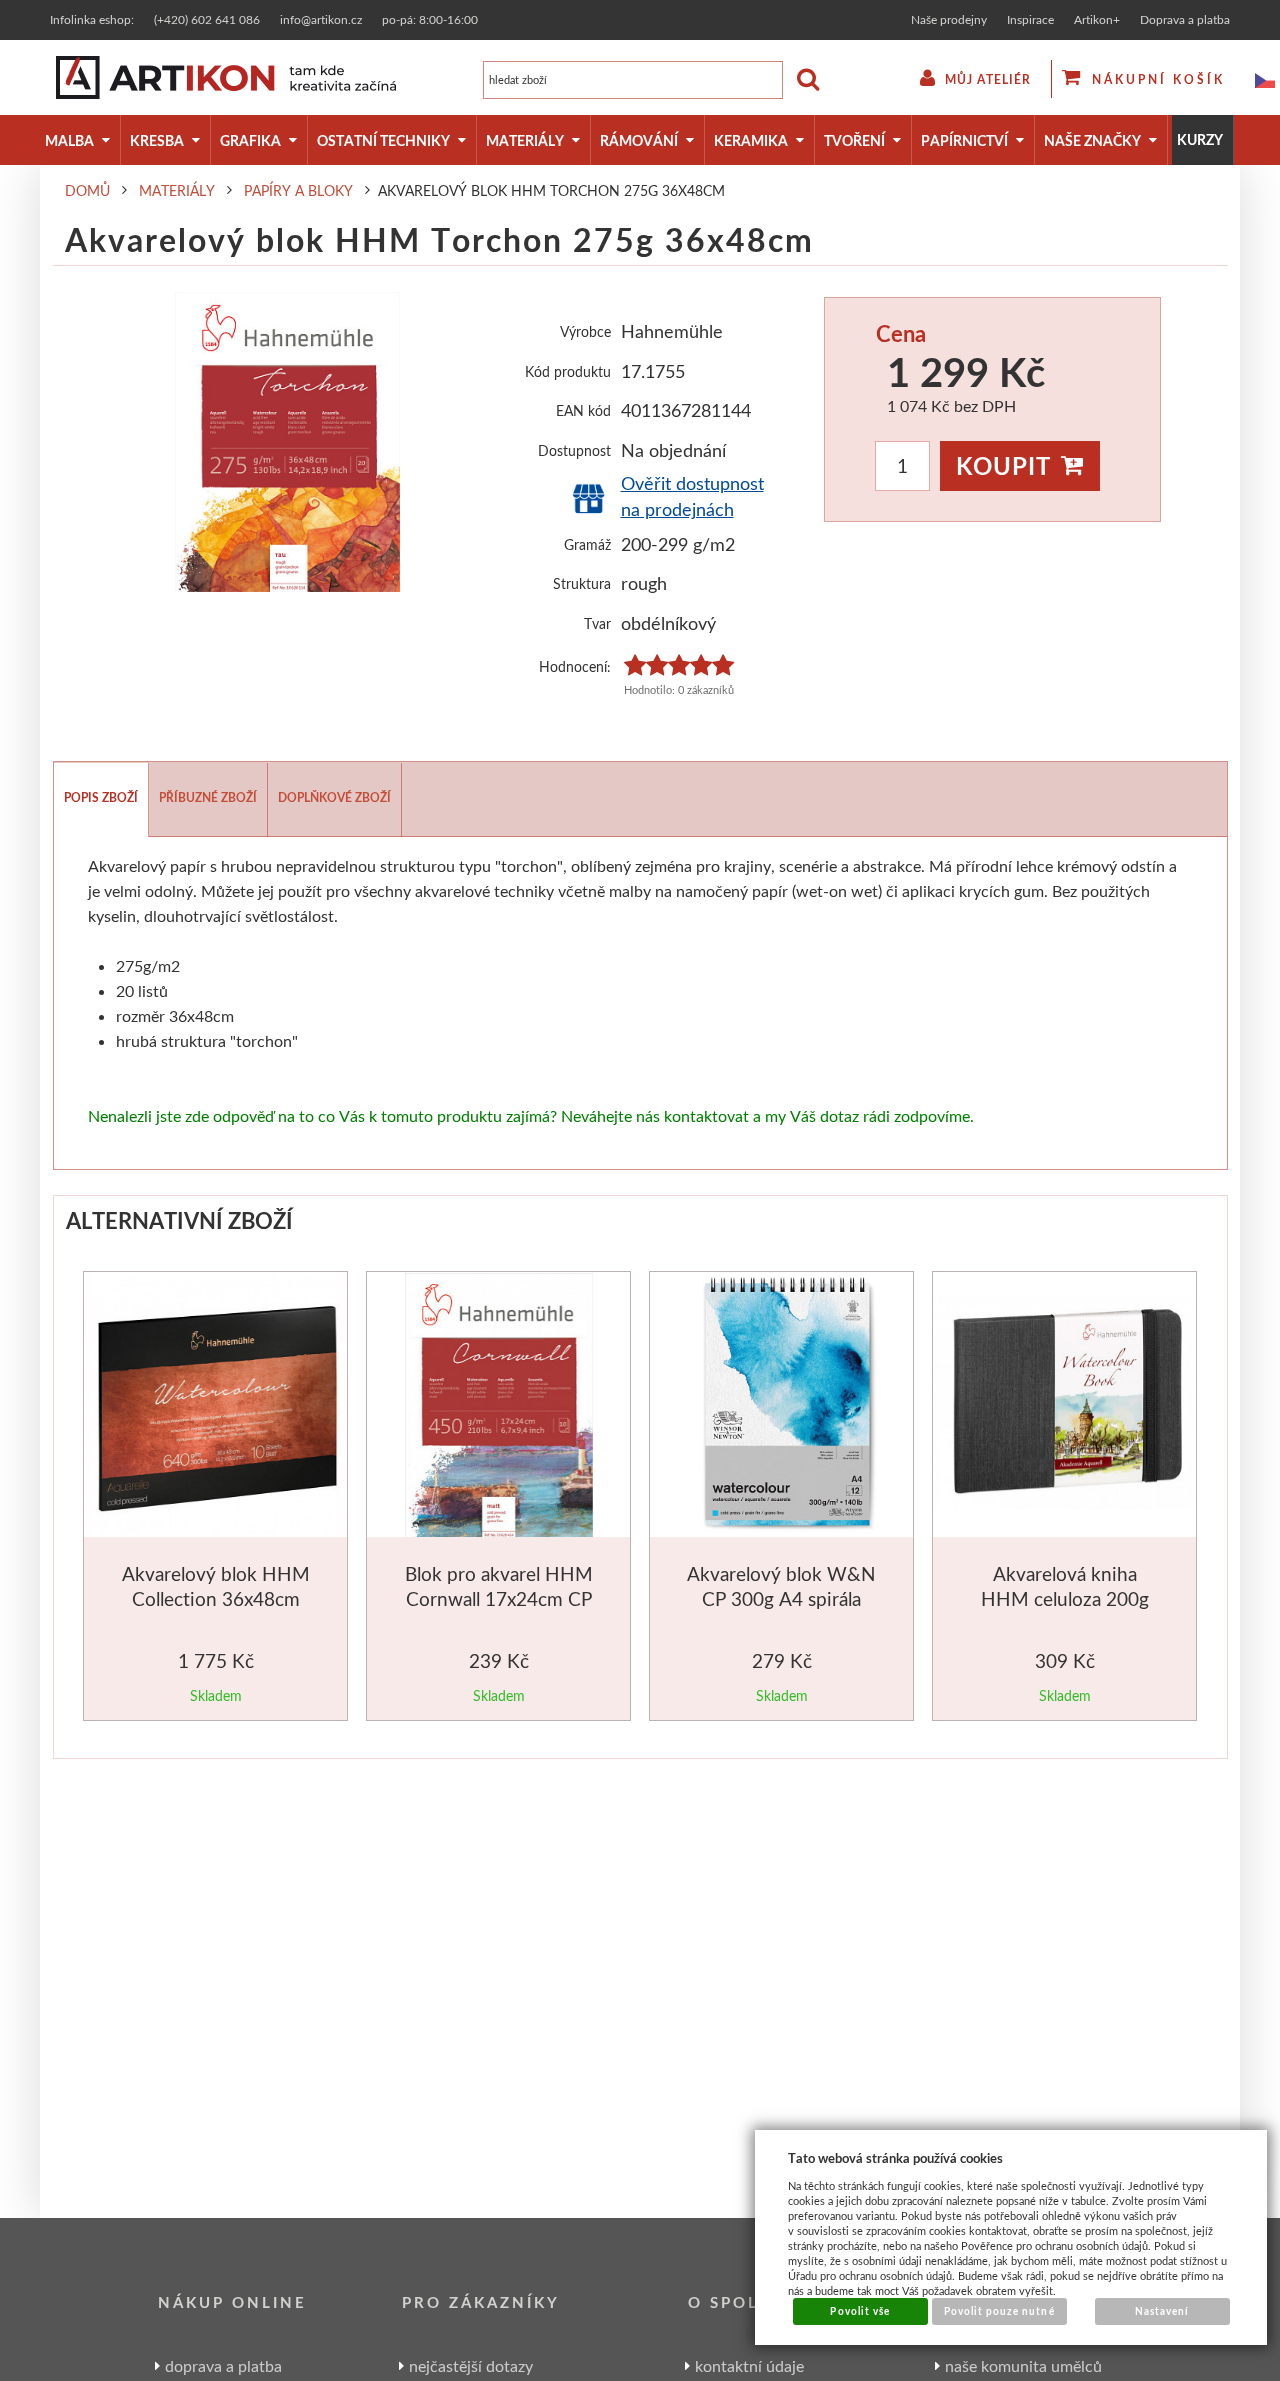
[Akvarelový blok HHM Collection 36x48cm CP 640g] (217, 1406)
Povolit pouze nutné (999, 2311)
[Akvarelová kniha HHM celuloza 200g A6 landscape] (1066, 1405)
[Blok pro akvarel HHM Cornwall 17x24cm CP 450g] (498, 1408)
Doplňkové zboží (334, 797)
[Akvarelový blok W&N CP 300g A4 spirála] (783, 1408)
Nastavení (1162, 2311)
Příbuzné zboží (208, 797)
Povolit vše (859, 2311)
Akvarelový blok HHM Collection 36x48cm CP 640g (216, 1599)
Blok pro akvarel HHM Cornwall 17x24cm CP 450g (499, 1599)
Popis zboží (101, 797)
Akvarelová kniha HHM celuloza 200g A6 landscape (1065, 1599)
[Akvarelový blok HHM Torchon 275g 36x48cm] (288, 442)
